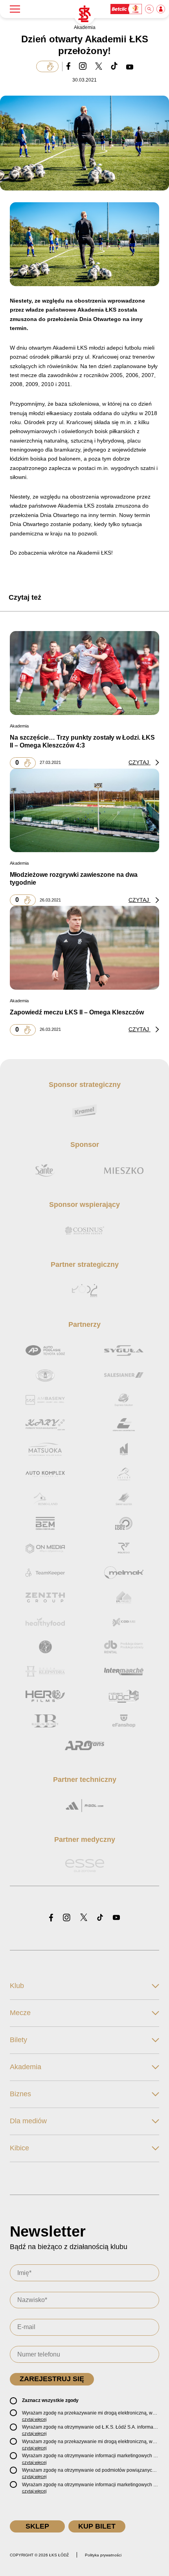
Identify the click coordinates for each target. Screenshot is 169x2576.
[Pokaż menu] (15, 9)
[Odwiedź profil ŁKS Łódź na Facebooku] (51, 1918)
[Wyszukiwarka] (150, 9)
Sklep (37, 2526)
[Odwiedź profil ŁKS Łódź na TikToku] (100, 1918)
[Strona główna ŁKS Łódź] (84, 14)
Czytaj (140, 762)
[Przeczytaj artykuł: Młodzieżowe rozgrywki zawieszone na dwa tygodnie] (84, 810)
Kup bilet (97, 2526)
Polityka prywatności (103, 2555)
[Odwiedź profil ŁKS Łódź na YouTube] (116, 1918)
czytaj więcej (34, 2419)
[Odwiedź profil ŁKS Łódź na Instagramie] (67, 1918)
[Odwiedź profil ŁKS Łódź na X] (84, 1918)
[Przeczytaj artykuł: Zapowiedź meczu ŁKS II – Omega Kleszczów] (84, 948)
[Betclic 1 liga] (127, 9)
